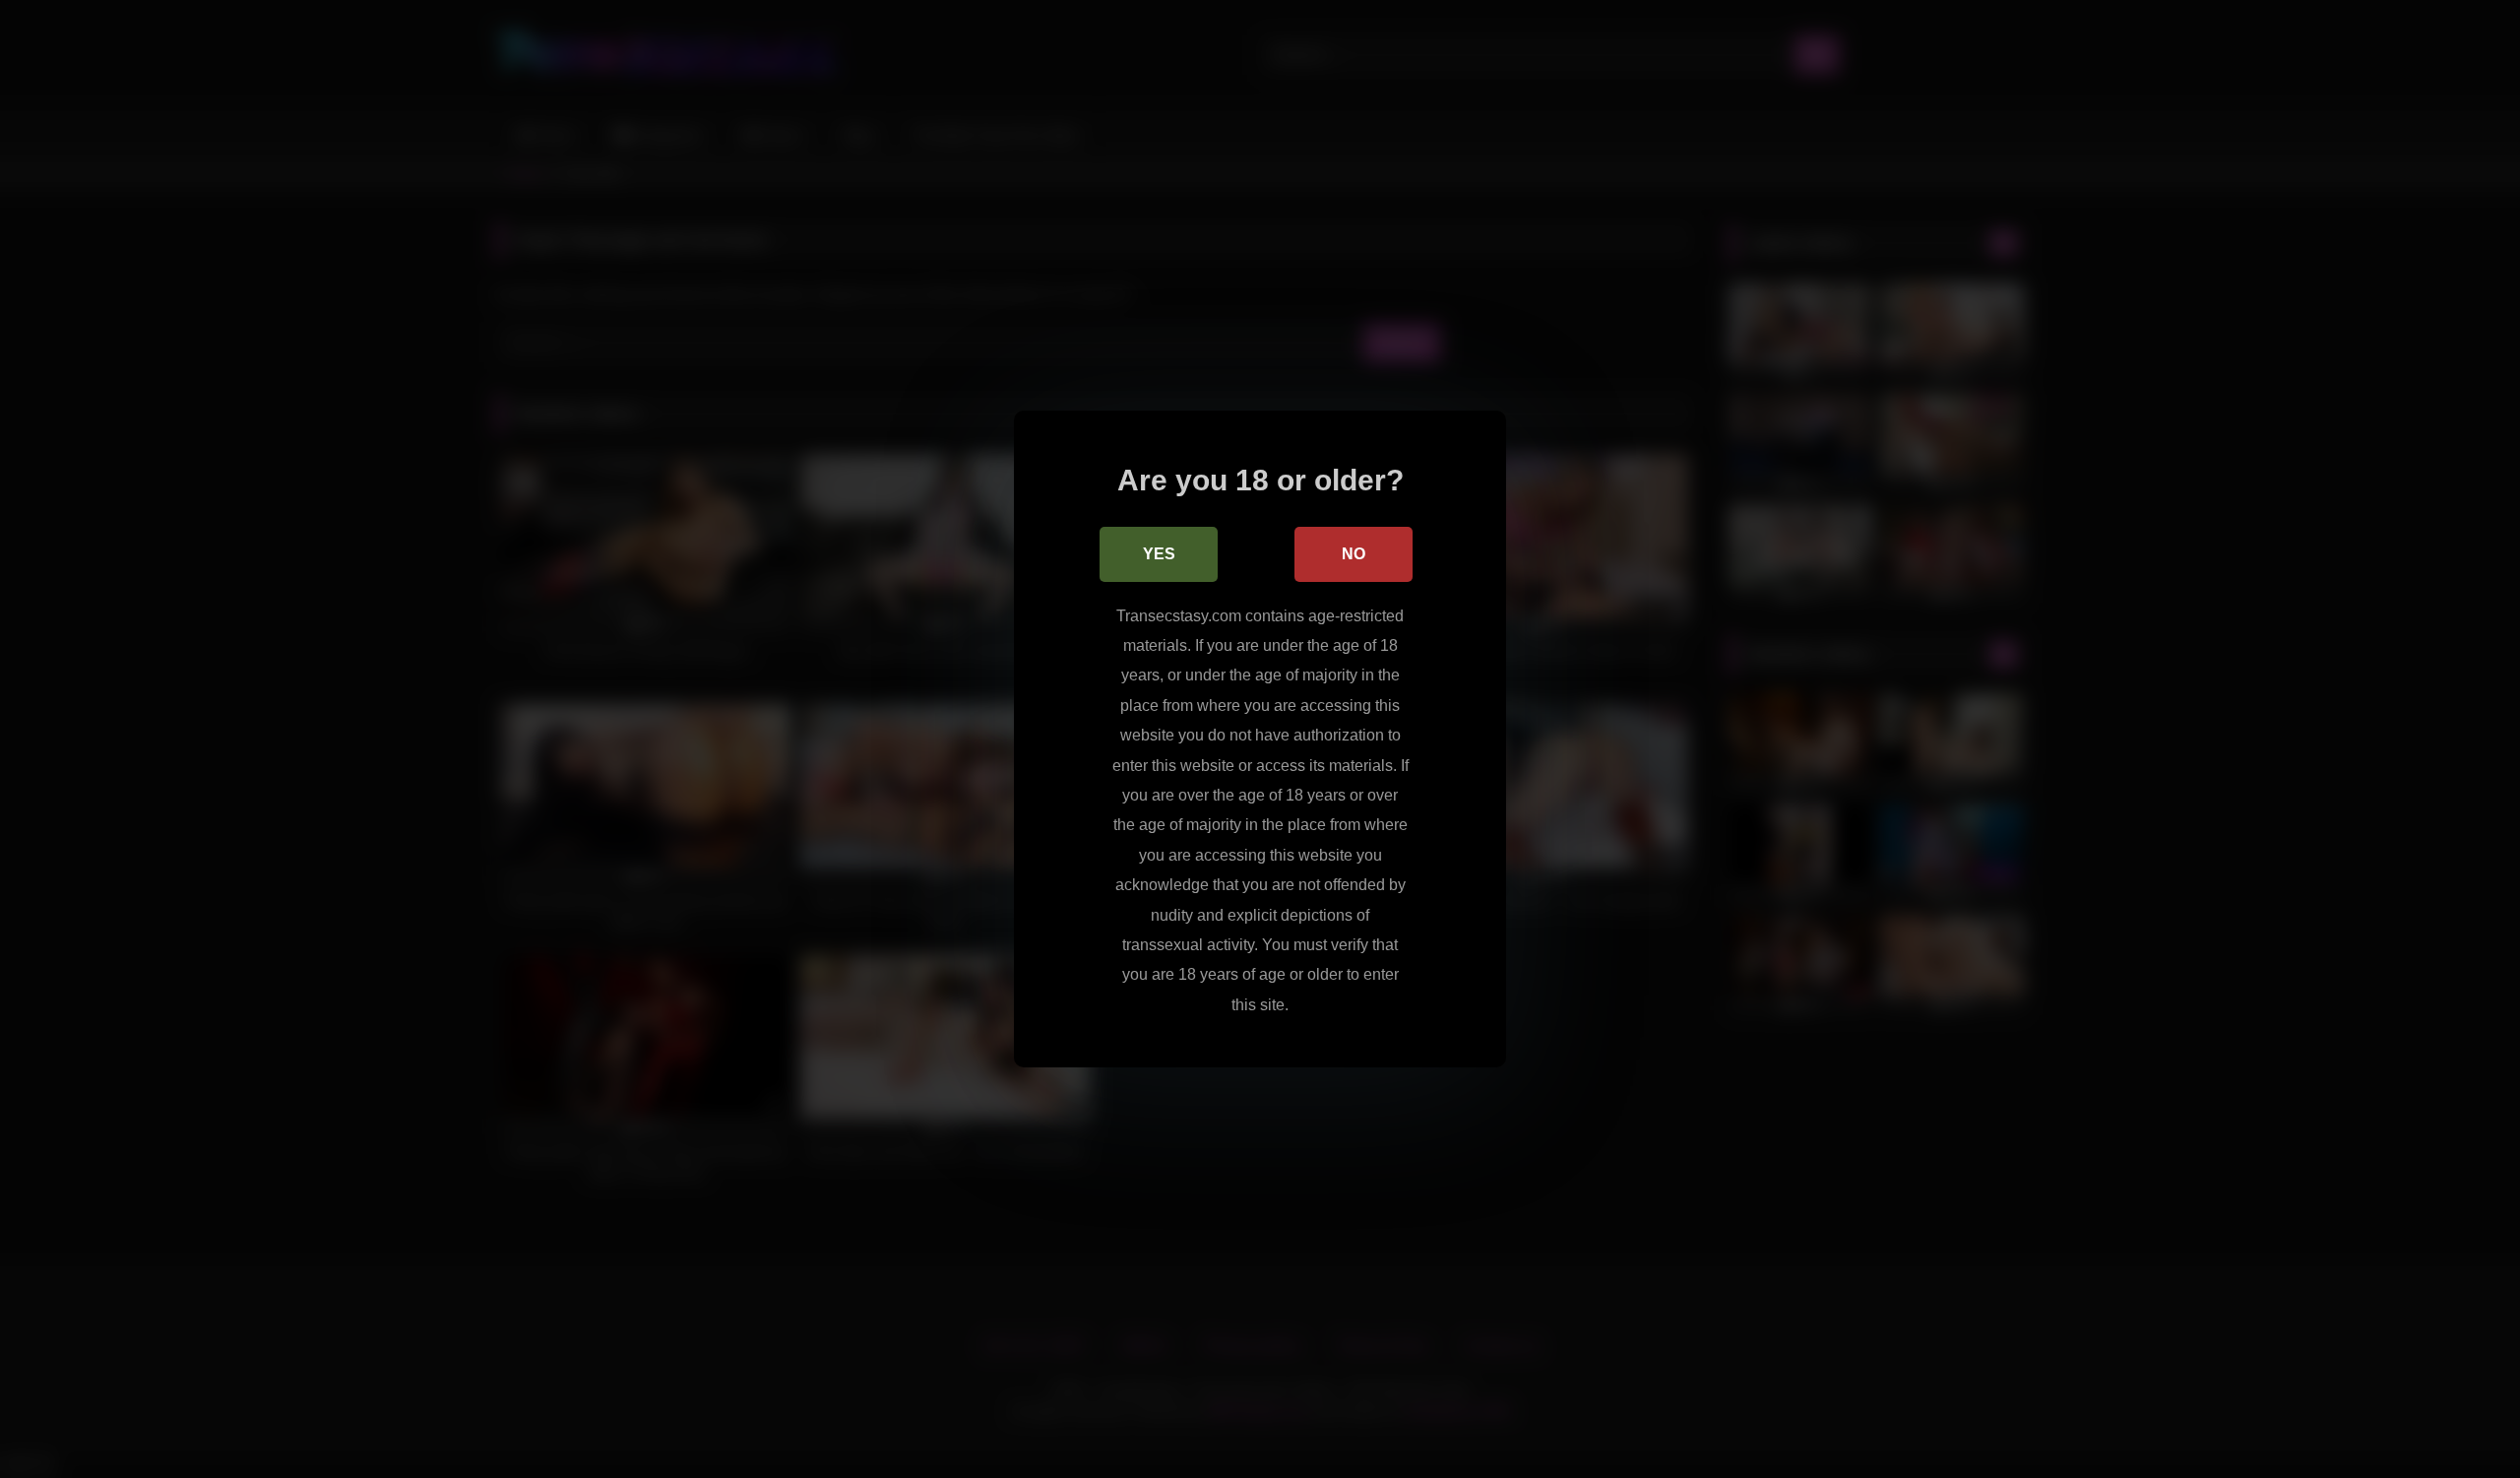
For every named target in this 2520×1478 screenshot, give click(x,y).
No (1354, 554)
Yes (1159, 554)
